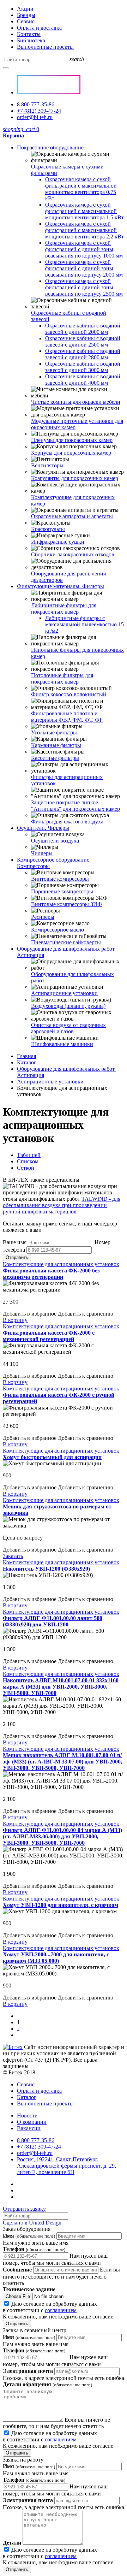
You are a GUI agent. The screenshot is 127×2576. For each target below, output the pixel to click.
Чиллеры (42, 853)
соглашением (61, 2310)
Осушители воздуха (55, 841)
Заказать (13, 1556)
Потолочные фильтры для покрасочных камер (62, 678)
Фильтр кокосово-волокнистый (69, 694)
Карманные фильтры (56, 745)
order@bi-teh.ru (35, 117)
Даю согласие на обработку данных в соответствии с (58, 2310)
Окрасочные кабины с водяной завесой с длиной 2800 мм (83, 354)
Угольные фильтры (54, 732)
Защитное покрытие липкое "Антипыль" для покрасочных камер (75, 806)
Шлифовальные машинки (62, 1044)
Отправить (17, 1257)
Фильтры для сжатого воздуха (67, 822)
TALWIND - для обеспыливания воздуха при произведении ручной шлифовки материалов (62, 1205)
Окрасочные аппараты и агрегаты (72, 516)
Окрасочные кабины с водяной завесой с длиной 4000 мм (83, 380)
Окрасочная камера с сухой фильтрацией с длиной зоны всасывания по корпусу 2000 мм (84, 268)
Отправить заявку (24, 2209)
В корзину (15, 1320)
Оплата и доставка (39, 28)
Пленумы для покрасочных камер (72, 440)
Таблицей (29, 1155)
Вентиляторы (47, 465)
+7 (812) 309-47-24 (39, 111)
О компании (32, 2122)
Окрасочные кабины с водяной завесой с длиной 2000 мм (83, 329)
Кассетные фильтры (55, 758)
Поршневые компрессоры (62, 891)
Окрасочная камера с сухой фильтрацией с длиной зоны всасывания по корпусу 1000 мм (84, 249)
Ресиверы (43, 917)
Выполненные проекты (45, 47)
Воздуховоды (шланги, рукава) (68, 1006)
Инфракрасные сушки (58, 542)
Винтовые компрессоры (60, 879)
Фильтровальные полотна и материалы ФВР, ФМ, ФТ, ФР (67, 717)
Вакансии (29, 2128)
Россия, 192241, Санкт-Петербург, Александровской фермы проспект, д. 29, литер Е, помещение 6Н (66, 2166)
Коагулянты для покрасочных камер (75, 478)
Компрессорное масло (58, 930)
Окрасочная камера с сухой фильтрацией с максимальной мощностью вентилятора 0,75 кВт (81, 189)
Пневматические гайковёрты (66, 942)
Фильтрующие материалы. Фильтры (61, 586)
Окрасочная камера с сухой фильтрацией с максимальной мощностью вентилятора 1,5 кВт (84, 211)
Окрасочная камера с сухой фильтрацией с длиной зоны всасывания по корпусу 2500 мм (84, 287)
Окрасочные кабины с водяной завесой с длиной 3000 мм (83, 367)
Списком (28, 1161)
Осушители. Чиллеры (43, 828)
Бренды (26, 15)
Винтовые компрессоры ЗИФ (66, 904)
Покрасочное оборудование (50, 147)
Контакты (29, 34)
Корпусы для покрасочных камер (71, 453)
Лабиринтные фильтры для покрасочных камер (64, 608)
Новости (27, 2116)
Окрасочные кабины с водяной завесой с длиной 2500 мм (83, 341)
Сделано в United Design (32, 2223)
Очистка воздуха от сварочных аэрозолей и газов (68, 1028)
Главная (26, 1056)
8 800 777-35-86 (36, 104)
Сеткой (26, 1168)
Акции (25, 9)
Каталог (27, 1062)
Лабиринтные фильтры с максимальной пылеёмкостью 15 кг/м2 (84, 624)
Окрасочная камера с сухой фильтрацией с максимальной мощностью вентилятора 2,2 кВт (84, 230)
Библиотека (31, 40)
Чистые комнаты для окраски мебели (76, 402)
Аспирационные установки (64, 993)
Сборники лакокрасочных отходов (73, 554)
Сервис (26, 21)
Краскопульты (48, 529)
